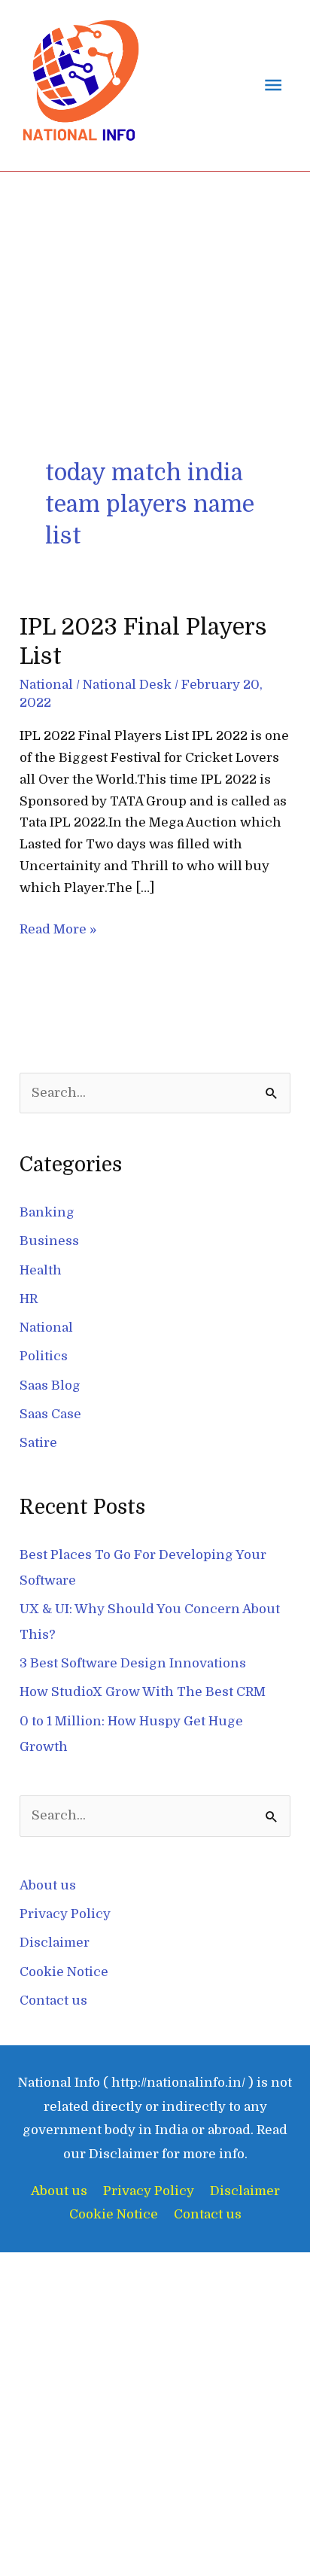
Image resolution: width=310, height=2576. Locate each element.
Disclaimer (55, 1943)
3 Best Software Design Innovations (133, 1663)
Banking (47, 1212)
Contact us (53, 2001)
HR (29, 1299)
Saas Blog (50, 1385)
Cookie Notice (64, 1972)
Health (41, 1270)
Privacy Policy (65, 1914)
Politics (44, 1356)
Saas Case (50, 1414)
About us (48, 1885)
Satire (38, 1443)
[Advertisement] (155, 358)
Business (49, 1241)
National (46, 685)
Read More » (58, 928)
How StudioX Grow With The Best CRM (143, 1692)
